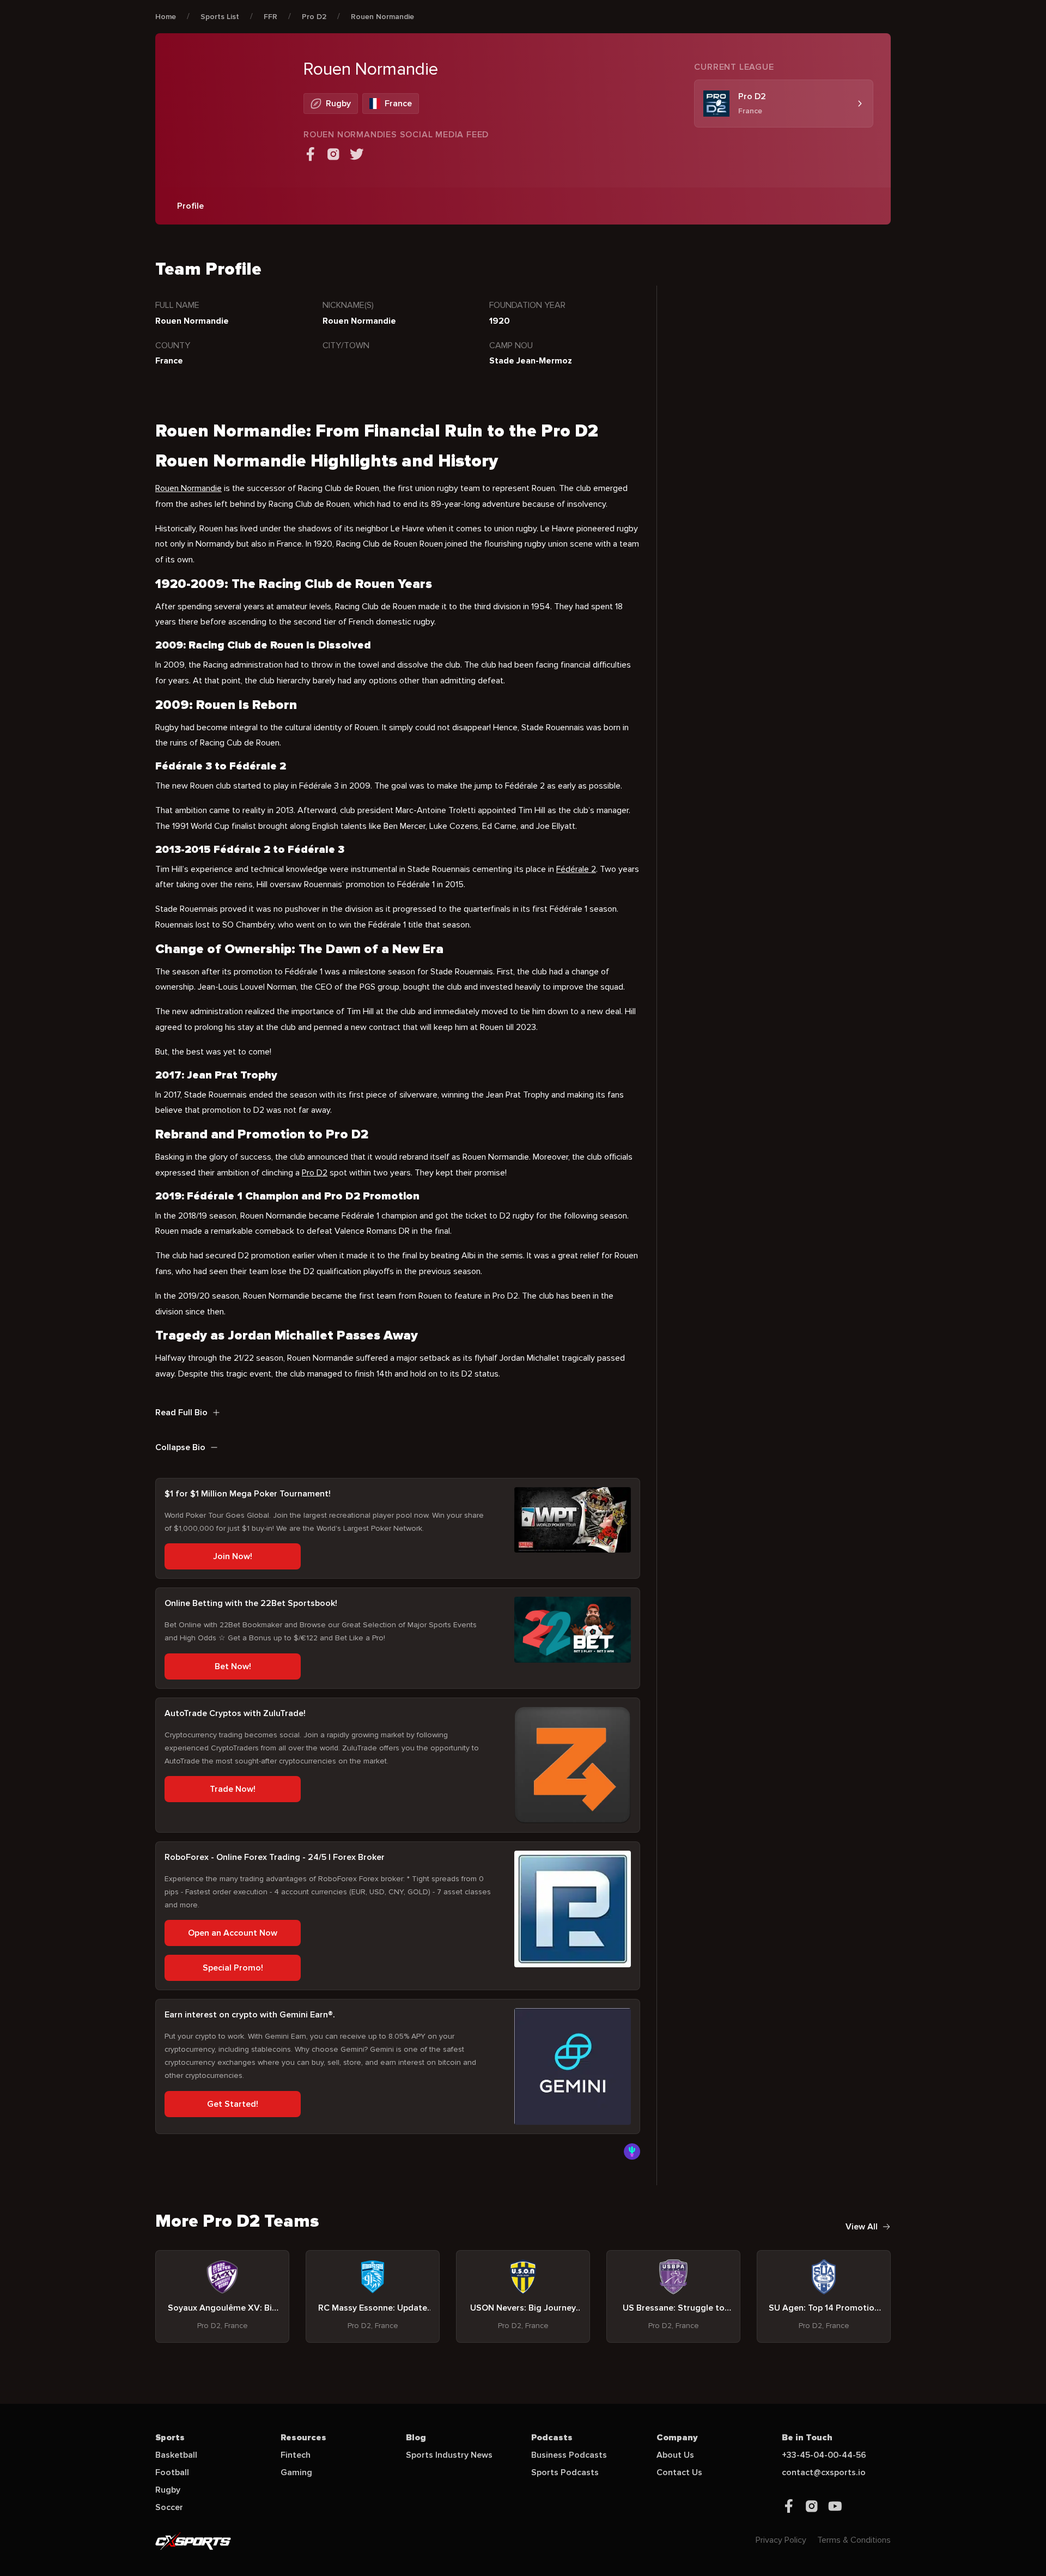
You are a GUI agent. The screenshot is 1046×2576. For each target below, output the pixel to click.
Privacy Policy (781, 2540)
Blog (416, 2438)
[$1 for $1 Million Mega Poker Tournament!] (573, 1520)
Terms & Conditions (854, 2540)
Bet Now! (233, 1666)
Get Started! (233, 2104)
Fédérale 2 (576, 869)
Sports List (220, 17)
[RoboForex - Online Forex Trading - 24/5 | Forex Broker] (573, 1909)
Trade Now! (233, 1789)
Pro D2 (314, 17)
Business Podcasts (569, 2455)
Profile (190, 206)
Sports (170, 2438)
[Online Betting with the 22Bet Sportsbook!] (573, 1629)
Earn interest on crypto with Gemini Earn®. (250, 2015)
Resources (303, 2438)
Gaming (296, 2472)
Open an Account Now (233, 1933)
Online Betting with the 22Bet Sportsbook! (251, 1603)
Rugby (168, 2490)
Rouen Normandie (382, 17)
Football (172, 2472)
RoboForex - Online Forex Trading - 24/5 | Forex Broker (275, 1857)
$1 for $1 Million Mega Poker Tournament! (248, 1494)
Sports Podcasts (565, 2472)
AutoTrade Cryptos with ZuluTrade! (235, 1713)
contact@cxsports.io (824, 2472)
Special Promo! (233, 1968)
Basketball (176, 2455)
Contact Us (679, 2472)
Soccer (169, 2507)
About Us (675, 2455)
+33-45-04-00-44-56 (824, 2455)
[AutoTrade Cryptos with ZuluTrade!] (573, 1765)
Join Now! (233, 1556)
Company (677, 2438)
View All (862, 2227)
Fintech (296, 2455)
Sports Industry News (449, 2455)
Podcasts (552, 2438)
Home (166, 17)
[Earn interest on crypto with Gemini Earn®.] (573, 2066)
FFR (270, 17)
